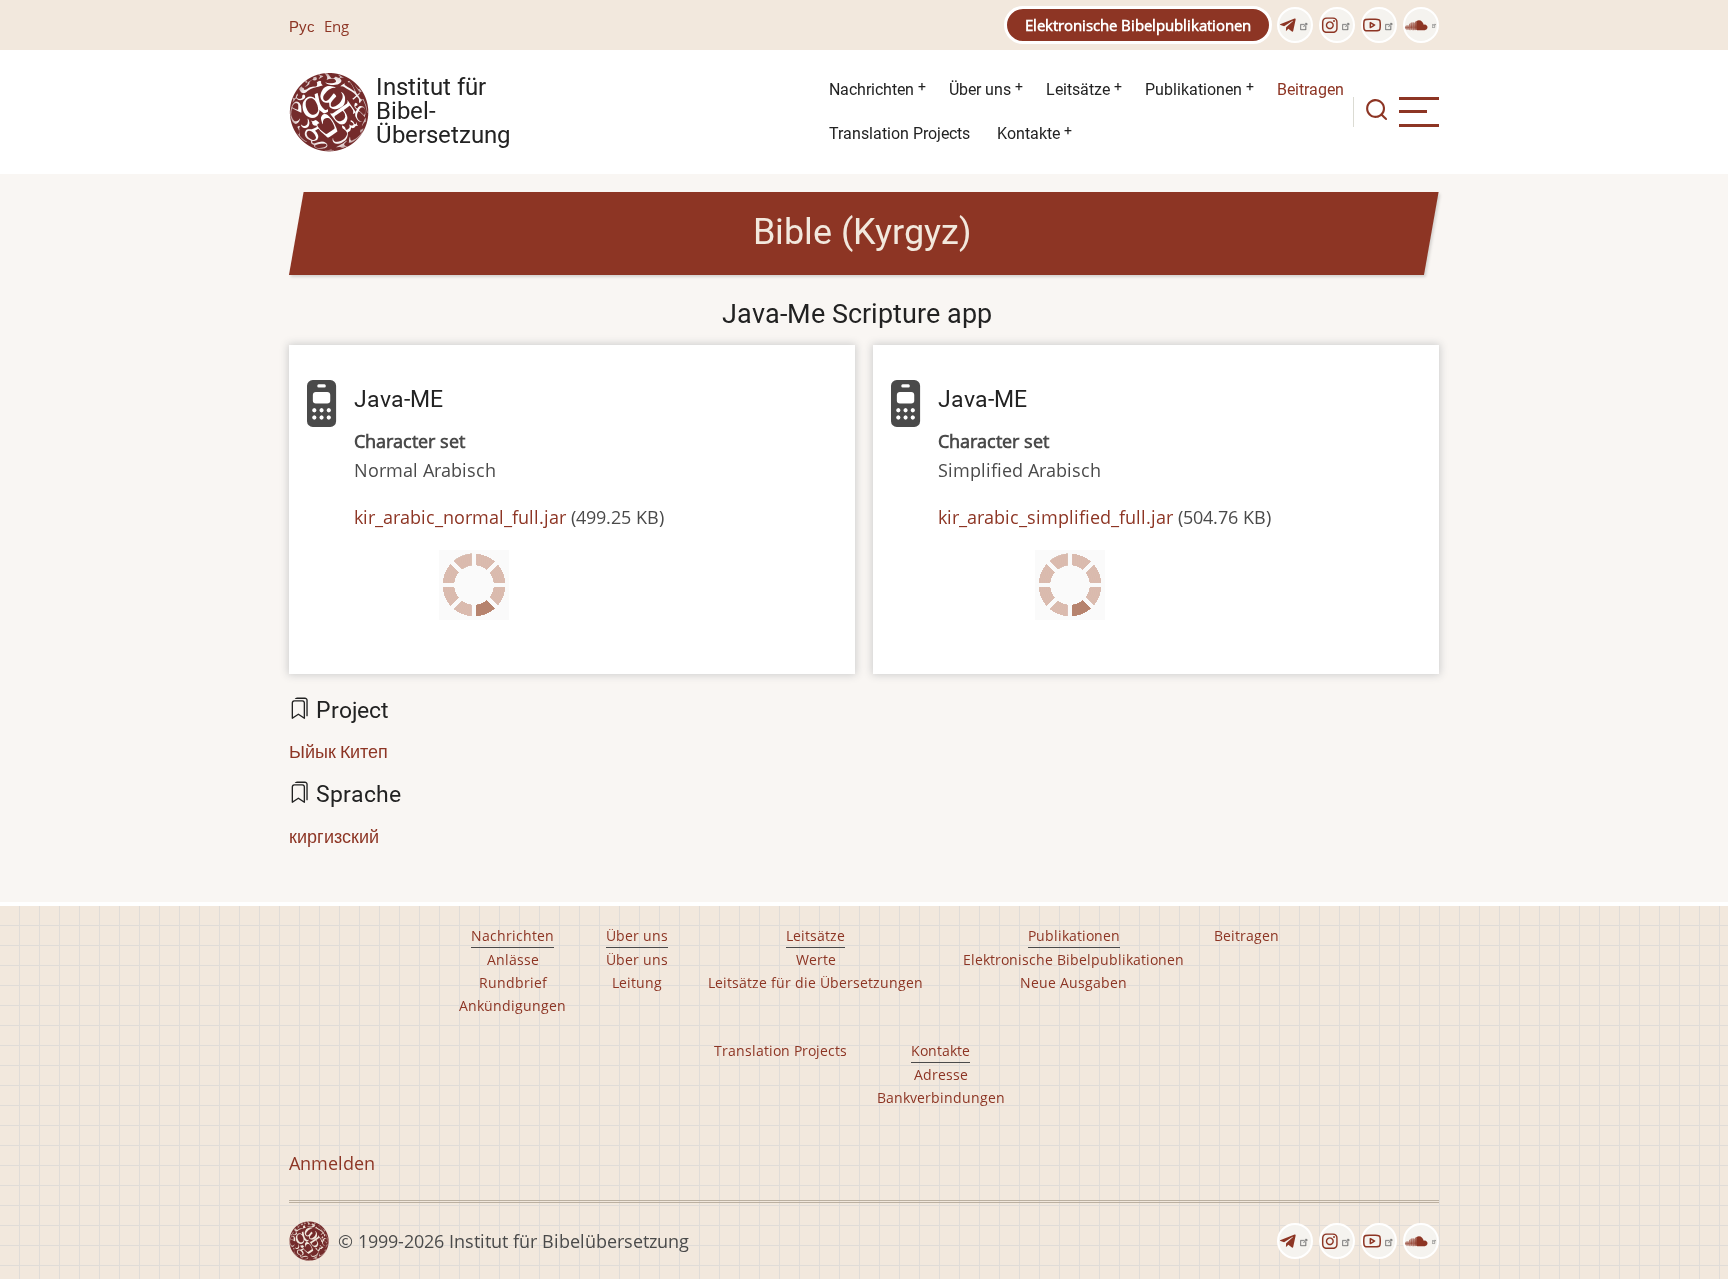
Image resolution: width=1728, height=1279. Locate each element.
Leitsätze (1078, 89)
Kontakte (1028, 133)
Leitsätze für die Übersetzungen (815, 982)
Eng (336, 26)
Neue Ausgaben (1073, 982)
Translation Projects (899, 133)
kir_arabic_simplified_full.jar (1055, 517)
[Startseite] (329, 110)
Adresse (941, 1074)
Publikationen (1193, 89)
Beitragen (1310, 89)
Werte (816, 959)
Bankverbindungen (941, 1097)
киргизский (334, 836)
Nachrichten (871, 89)
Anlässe (513, 959)
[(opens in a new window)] (1295, 25)
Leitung (637, 982)
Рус (302, 26)
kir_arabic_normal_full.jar (460, 517)
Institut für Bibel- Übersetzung (443, 112)
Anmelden (332, 1163)
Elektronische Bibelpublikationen (1138, 25)
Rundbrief (513, 982)
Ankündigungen (512, 1005)
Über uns (980, 89)
